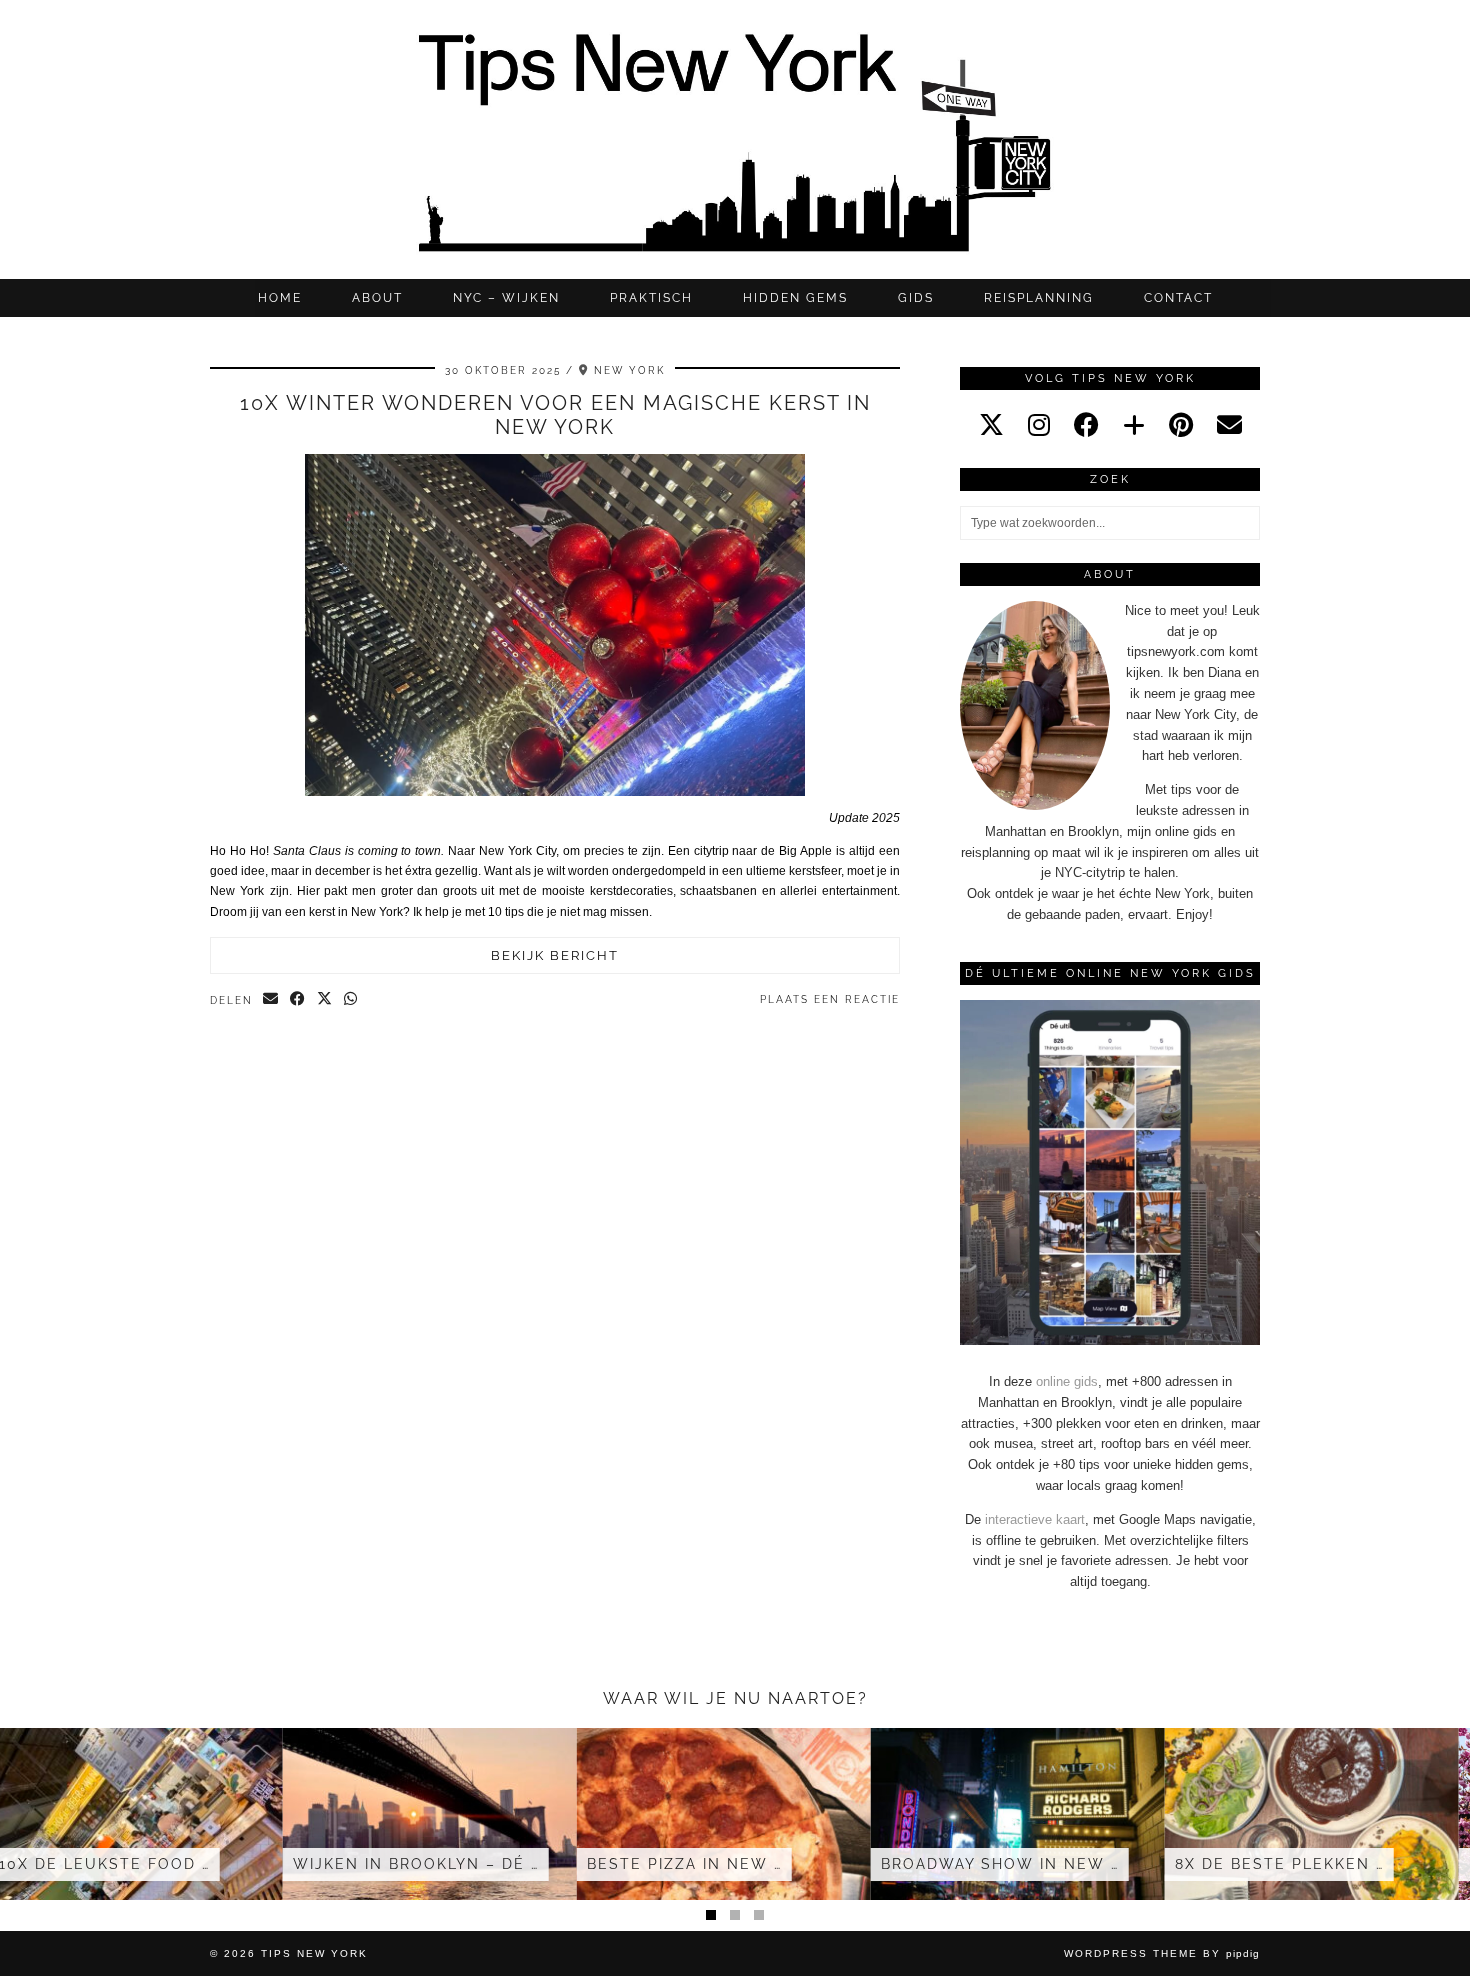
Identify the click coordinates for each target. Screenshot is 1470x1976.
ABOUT (377, 298)
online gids (1067, 1381)
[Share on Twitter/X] (325, 1000)
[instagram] (1039, 425)
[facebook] (1086, 425)
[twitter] (991, 425)
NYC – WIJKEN (506, 298)
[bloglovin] (1134, 425)
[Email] (1229, 425)
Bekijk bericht (555, 955)
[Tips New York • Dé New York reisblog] (735, 139)
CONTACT (1178, 298)
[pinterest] (1181, 425)
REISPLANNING (1039, 298)
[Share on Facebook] (298, 1000)
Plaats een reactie (830, 999)
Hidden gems (795, 298)
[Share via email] (271, 1000)
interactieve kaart (1035, 1519)
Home (280, 298)
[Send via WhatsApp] (351, 1000)
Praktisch (651, 298)
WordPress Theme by (1162, 1953)
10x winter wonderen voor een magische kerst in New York (555, 415)
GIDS (916, 298)
